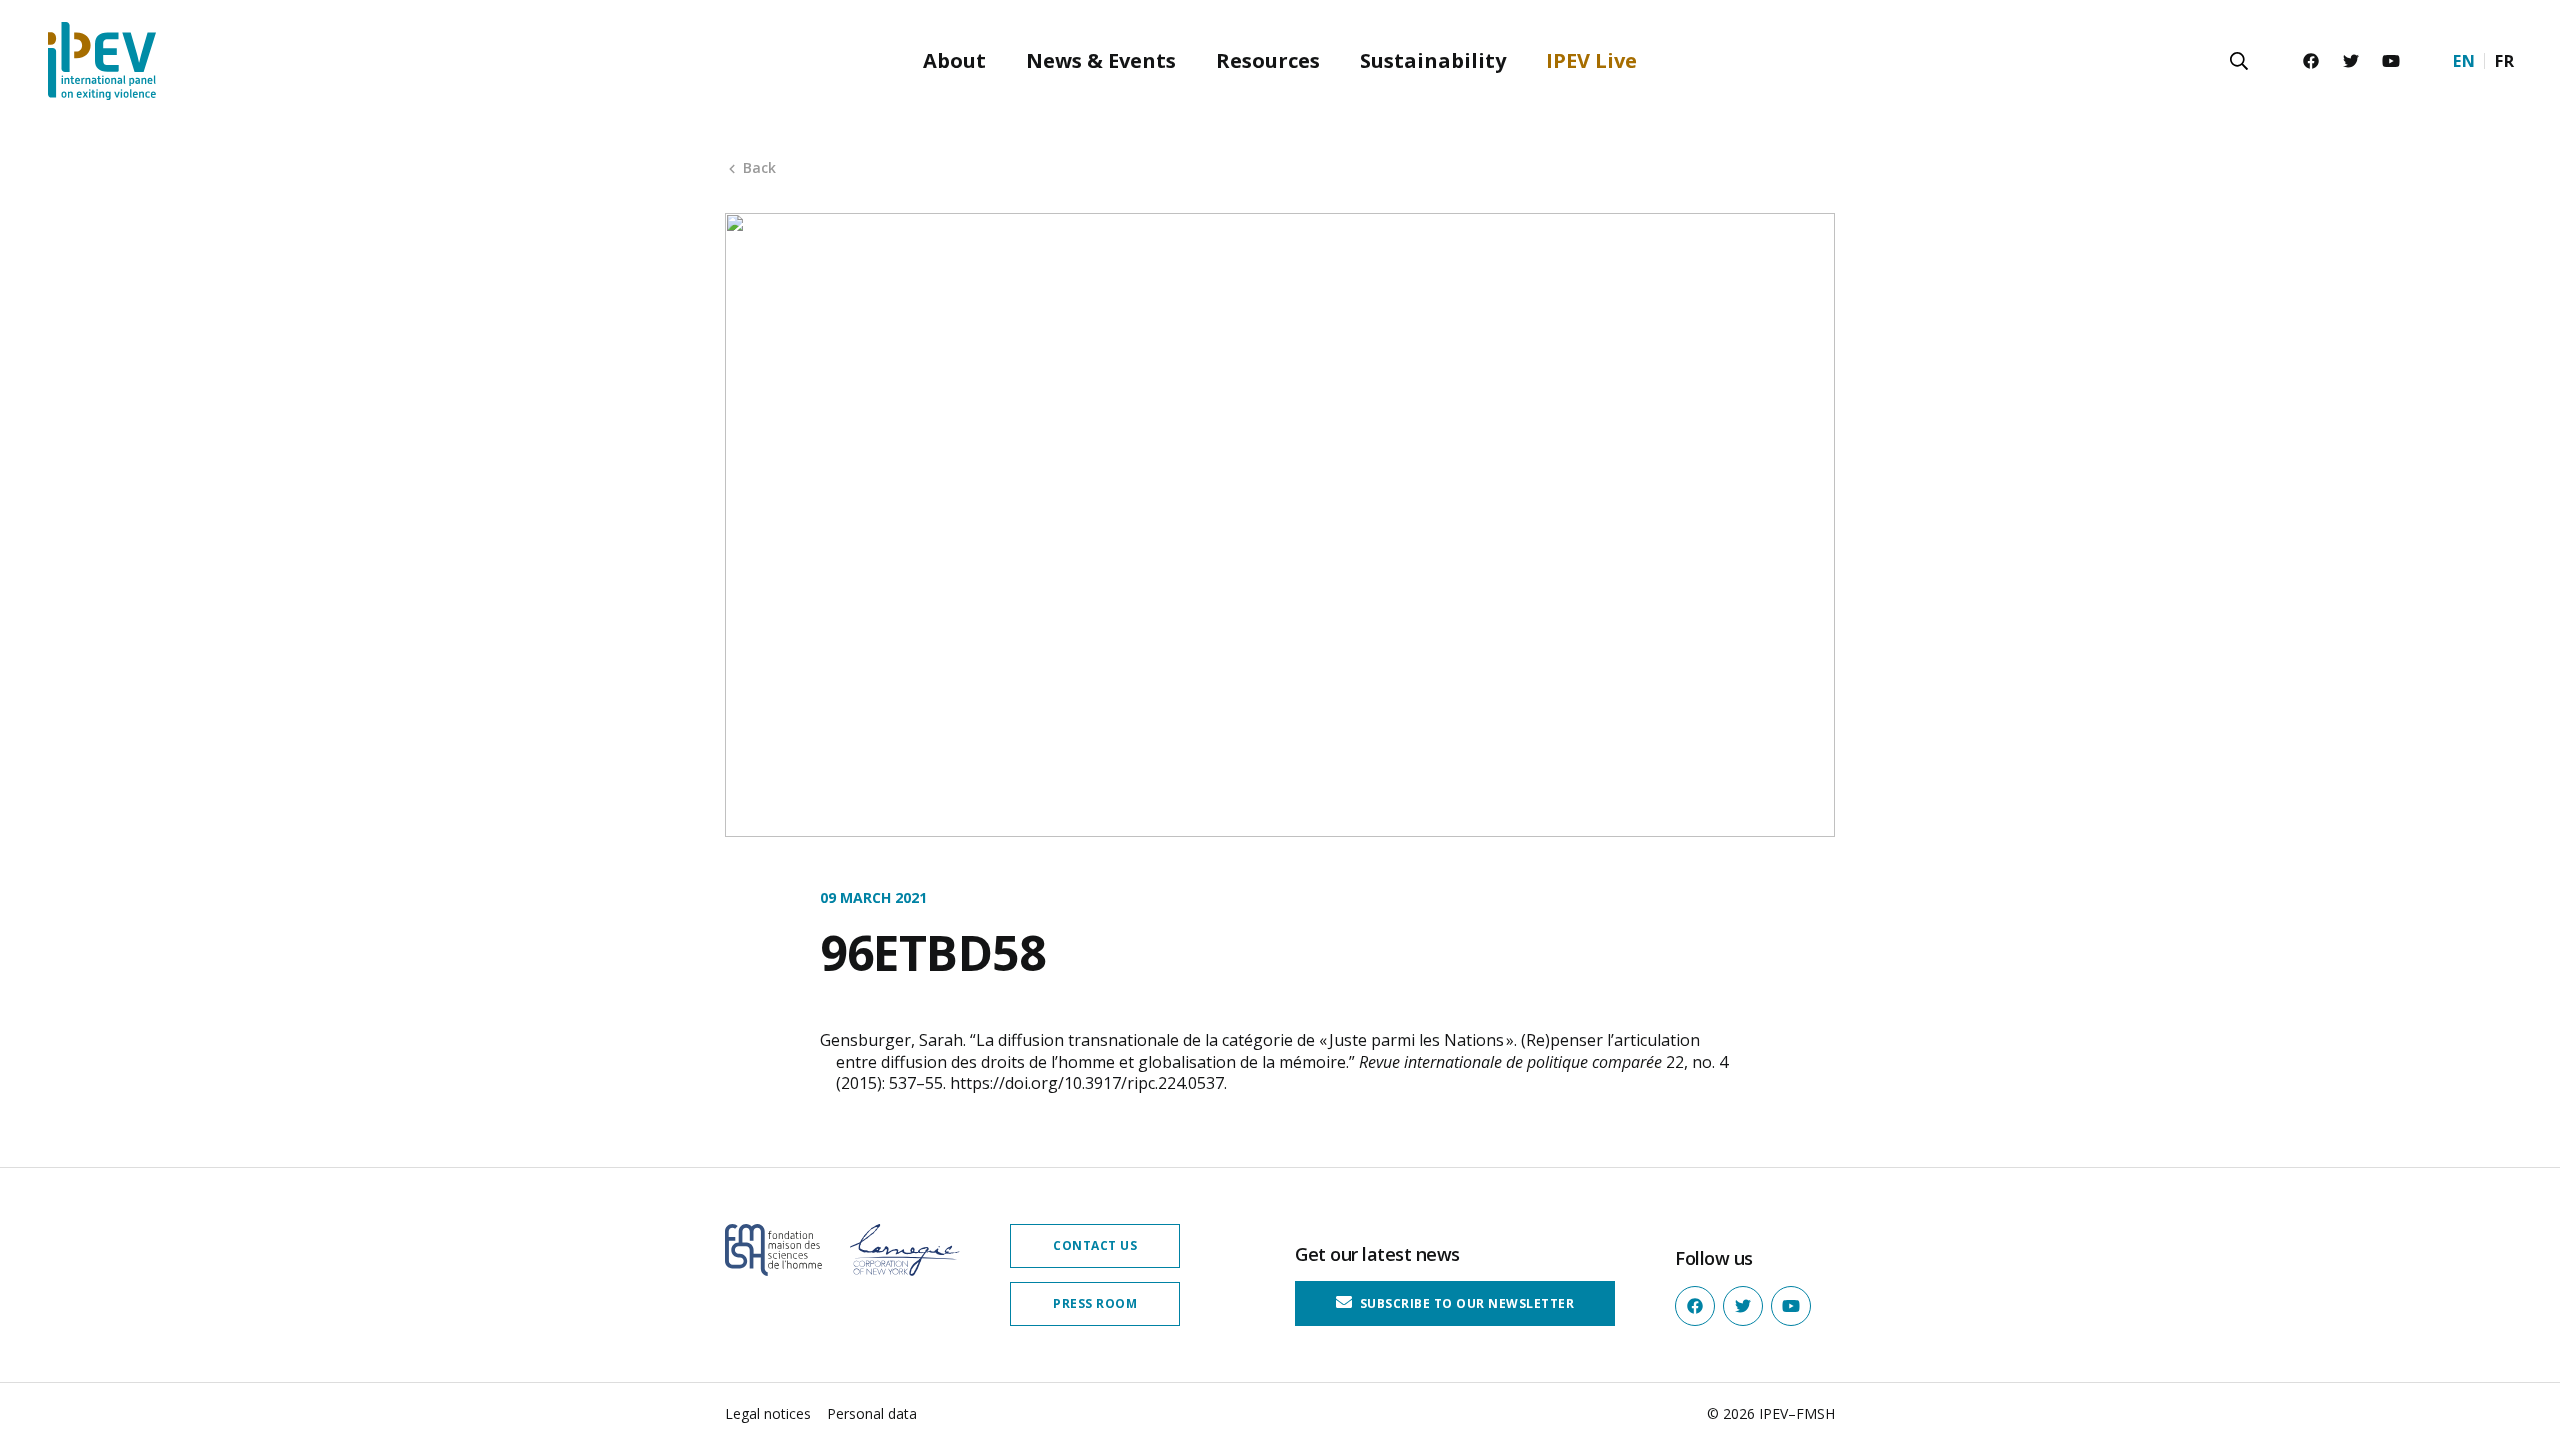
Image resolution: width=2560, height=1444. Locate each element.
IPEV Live (1591, 60)
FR (2504, 61)
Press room (1095, 1303)
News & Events (1101, 60)
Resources (1268, 60)
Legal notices (768, 1413)
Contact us (1095, 1245)
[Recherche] (2239, 61)
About (954, 60)
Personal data (872, 1413)
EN (2464, 61)
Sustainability (1433, 60)
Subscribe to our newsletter (1465, 1303)
